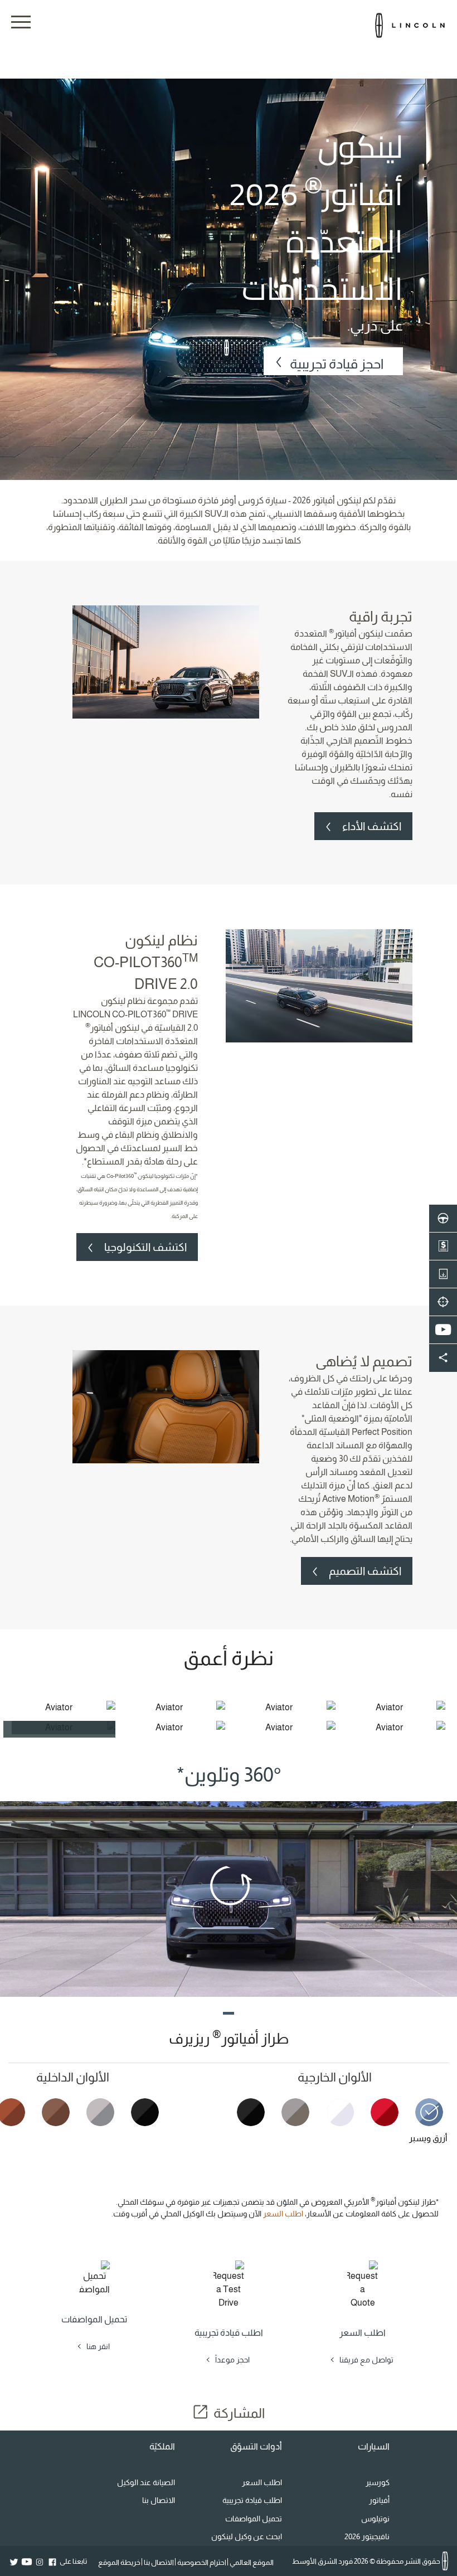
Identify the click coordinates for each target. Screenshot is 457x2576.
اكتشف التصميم (365, 1571)
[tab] (424, 2128)
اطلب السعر (283, 2214)
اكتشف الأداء (372, 826)
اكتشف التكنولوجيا (145, 1247)
